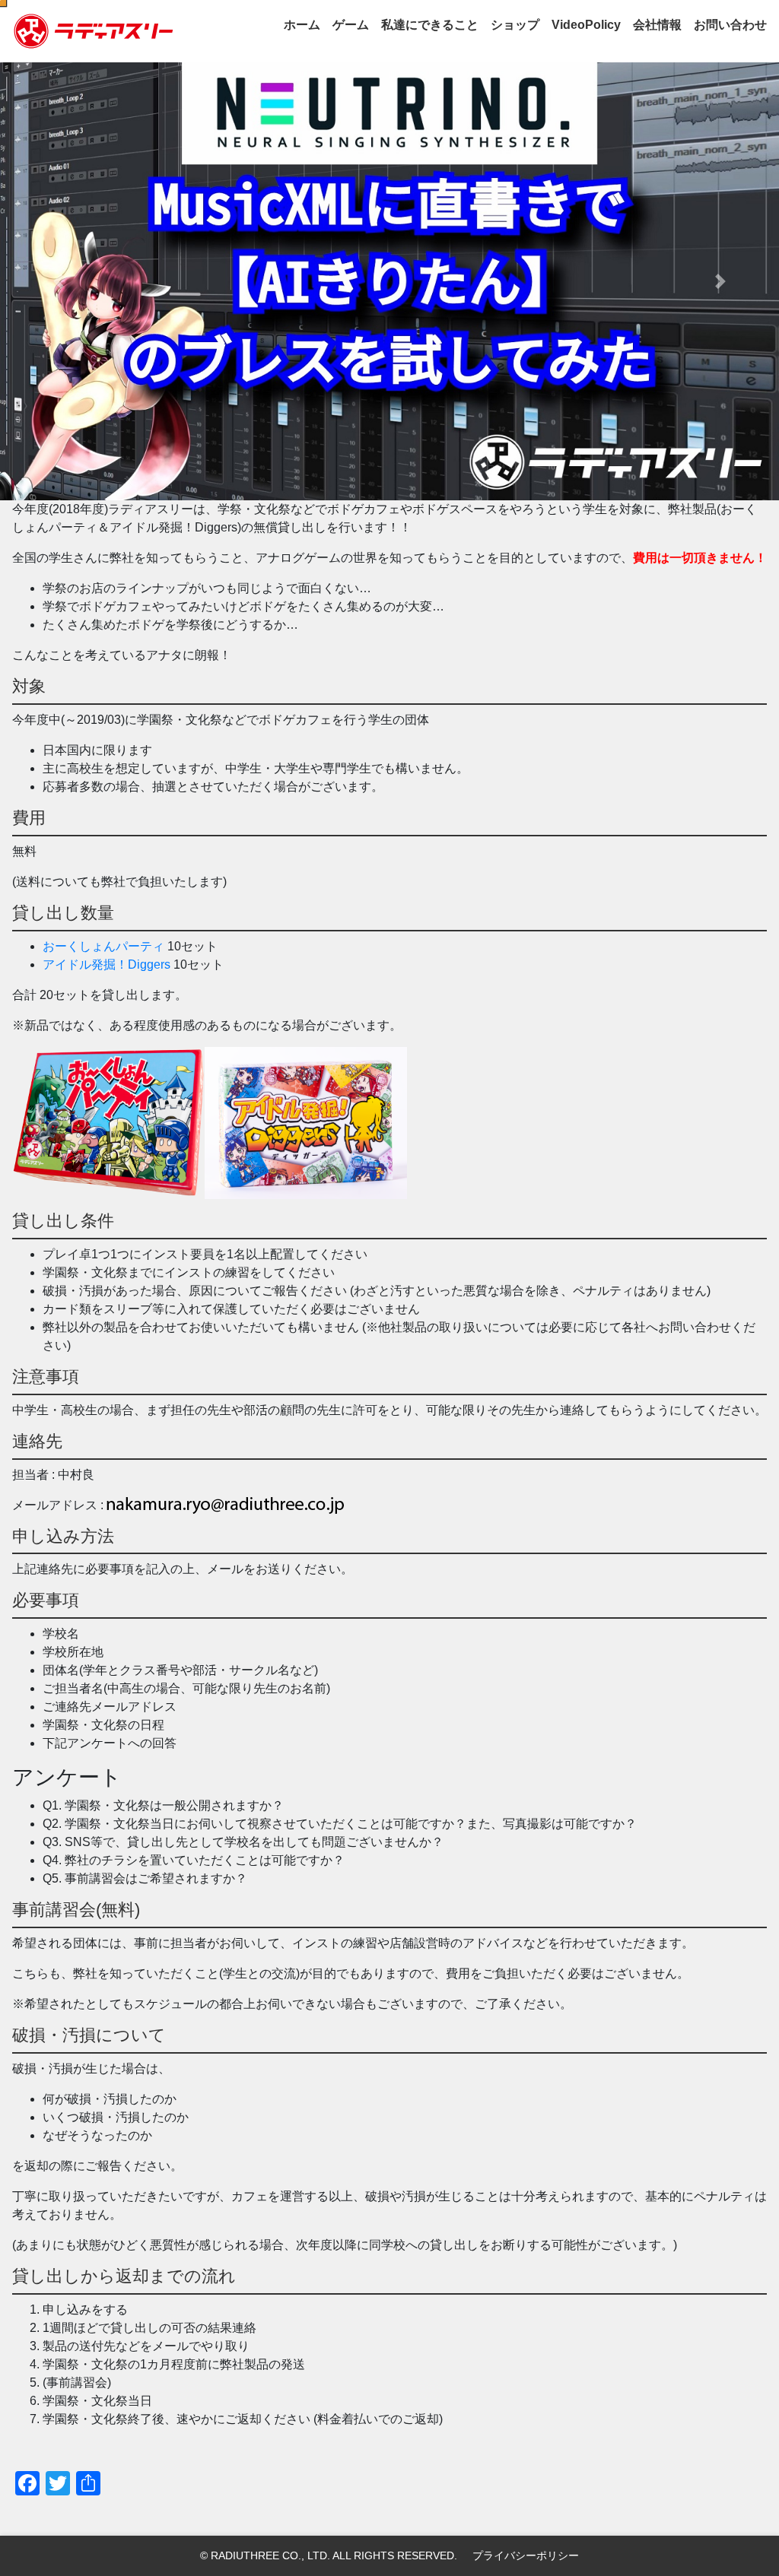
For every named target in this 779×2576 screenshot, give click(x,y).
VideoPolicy (586, 25)
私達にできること (430, 25)
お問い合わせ (730, 25)
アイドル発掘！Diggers (107, 964)
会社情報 (657, 25)
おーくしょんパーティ (103, 946)
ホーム (302, 25)
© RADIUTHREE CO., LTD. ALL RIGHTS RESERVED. (329, 2555)
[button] (59, 281)
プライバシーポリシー (526, 2555)
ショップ (515, 25)
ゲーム (351, 25)
